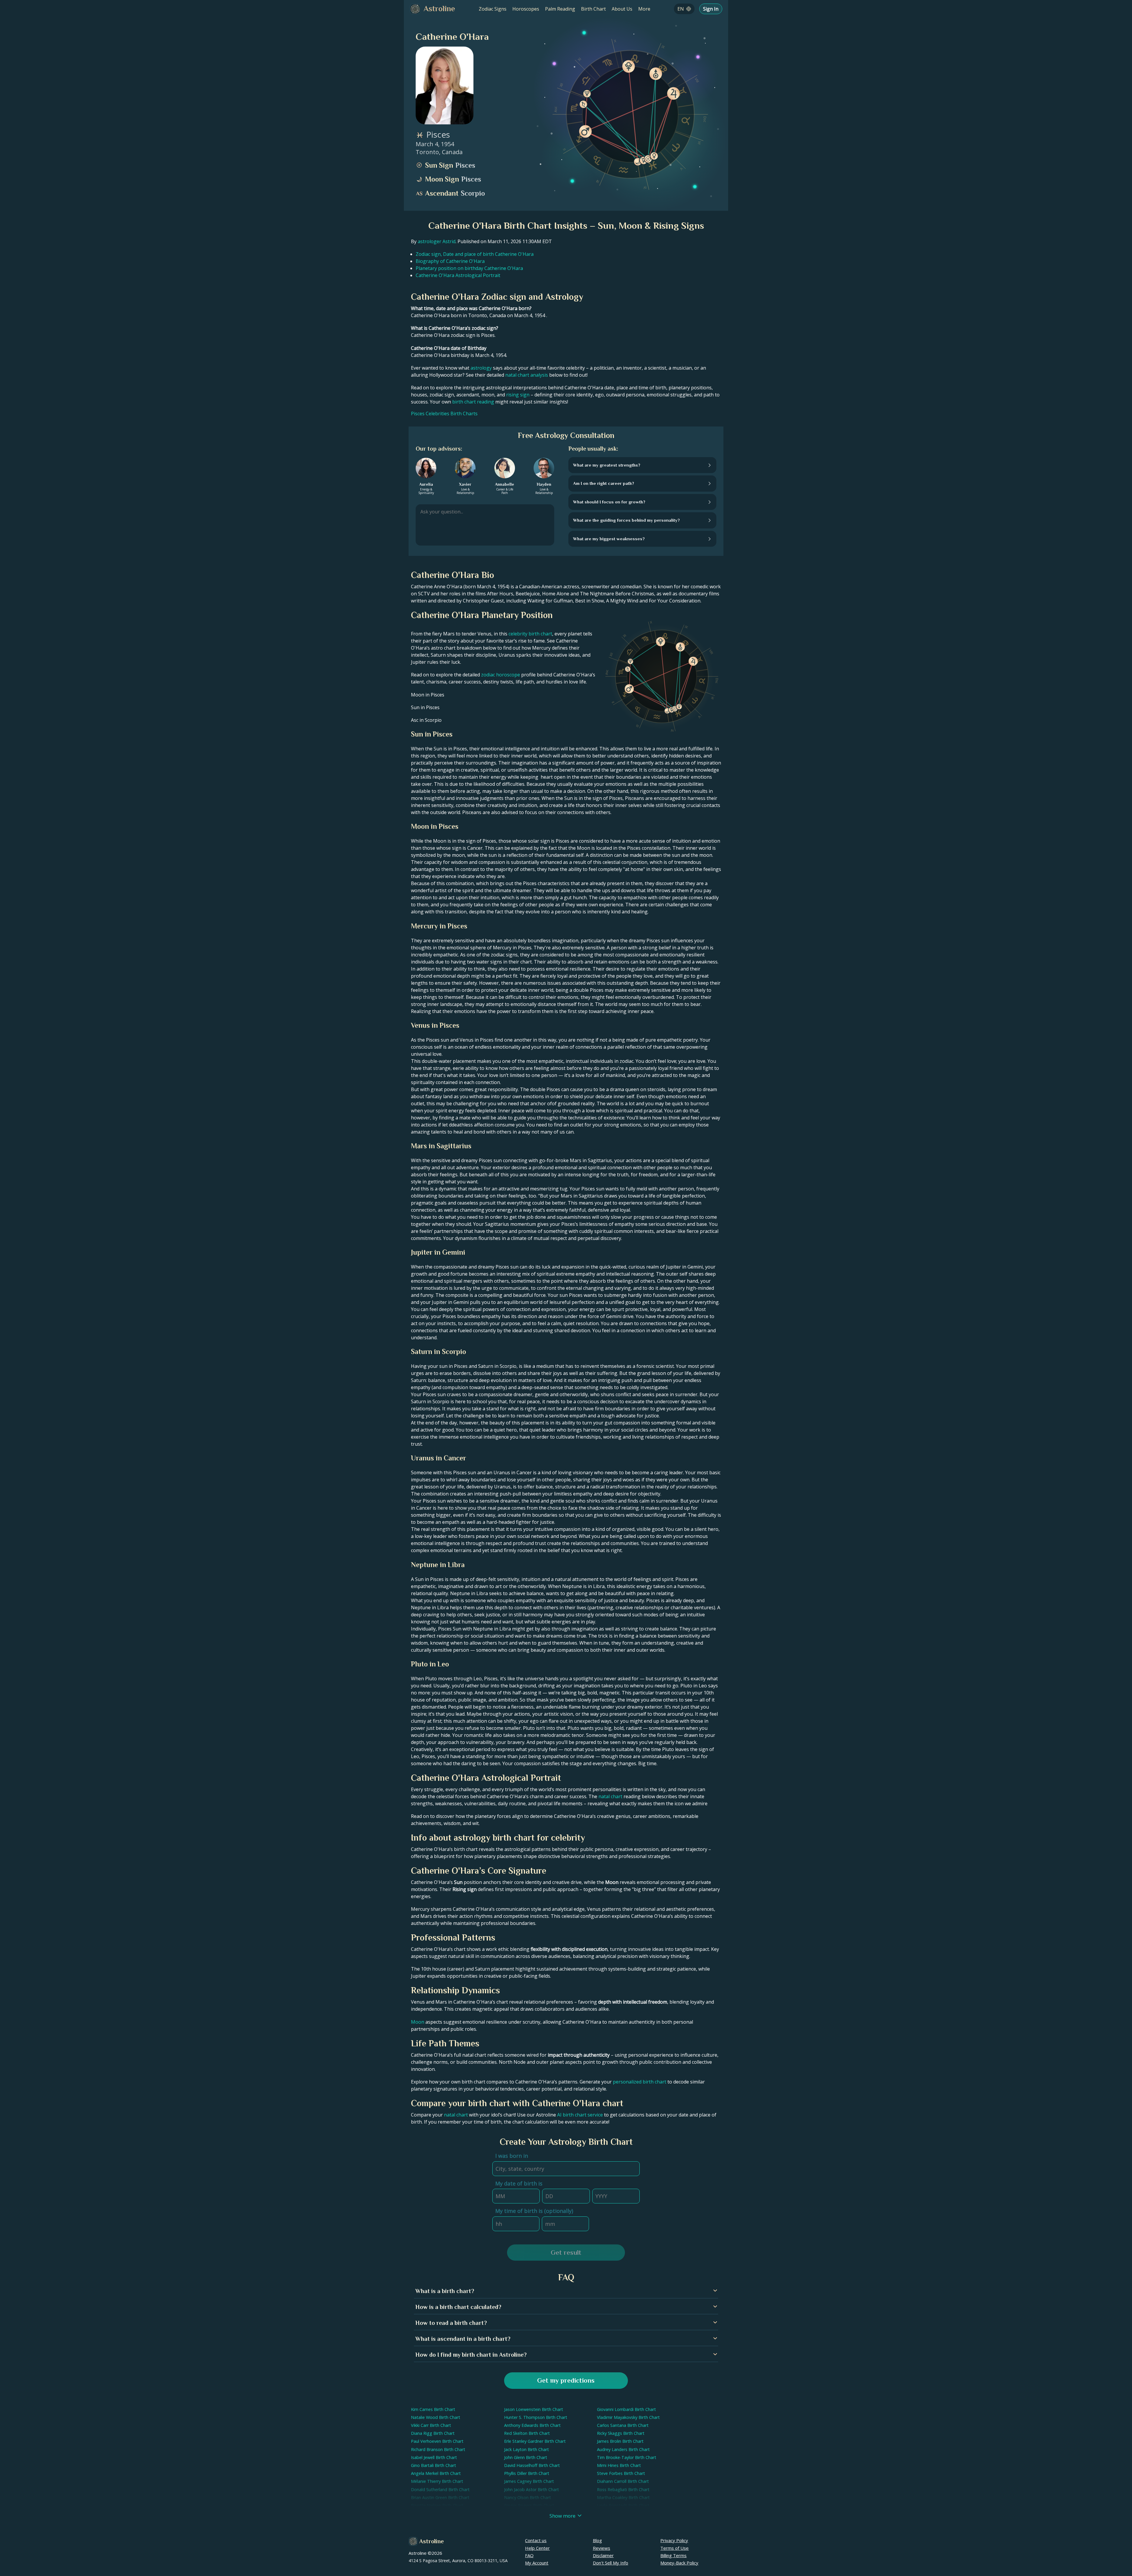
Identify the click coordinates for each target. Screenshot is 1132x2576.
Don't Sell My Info (611, 2563)
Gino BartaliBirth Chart (433, 2465)
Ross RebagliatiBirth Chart (623, 2489)
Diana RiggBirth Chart (433, 2433)
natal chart (610, 1796)
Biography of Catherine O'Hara (450, 261)
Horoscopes (526, 9)
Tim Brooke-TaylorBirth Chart (627, 2457)
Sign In (711, 9)
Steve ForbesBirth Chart (621, 2473)
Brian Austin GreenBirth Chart (440, 2497)
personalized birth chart (640, 2082)
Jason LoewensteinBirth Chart (534, 2409)
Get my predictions (566, 2380)
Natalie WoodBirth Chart (436, 2417)
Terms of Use (674, 2548)
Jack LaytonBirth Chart (526, 2449)
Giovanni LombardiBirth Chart (626, 2409)
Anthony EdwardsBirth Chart (532, 2425)
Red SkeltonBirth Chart (527, 2433)
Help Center (537, 2548)
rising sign (518, 395)
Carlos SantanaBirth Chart (623, 2425)
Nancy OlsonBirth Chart (528, 2497)
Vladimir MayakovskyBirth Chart (628, 2417)
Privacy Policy (674, 2540)
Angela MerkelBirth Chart (436, 2473)
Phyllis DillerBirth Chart (527, 2473)
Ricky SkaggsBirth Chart (621, 2433)
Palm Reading (560, 9)
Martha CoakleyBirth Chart (623, 2497)
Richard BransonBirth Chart (438, 2449)
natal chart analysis (527, 375)
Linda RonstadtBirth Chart (623, 2505)
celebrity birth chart (530, 634)
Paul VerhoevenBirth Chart (437, 2441)
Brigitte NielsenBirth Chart (437, 2505)
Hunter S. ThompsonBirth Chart (536, 2417)
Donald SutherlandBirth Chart (440, 2489)
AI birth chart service (580, 2115)
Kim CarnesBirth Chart (433, 2409)
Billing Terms (673, 2555)
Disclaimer (603, 2555)
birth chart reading (473, 402)
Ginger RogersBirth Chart (529, 2505)
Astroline (431, 2541)
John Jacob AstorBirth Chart (532, 2489)
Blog (597, 2540)
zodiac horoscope (501, 675)
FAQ (529, 2555)
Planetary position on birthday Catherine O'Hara (469, 268)
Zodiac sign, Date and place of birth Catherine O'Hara (475, 254)
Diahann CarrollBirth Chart (623, 2481)
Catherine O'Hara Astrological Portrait (458, 275)
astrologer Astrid (437, 241)
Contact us (536, 2540)
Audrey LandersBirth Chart (623, 2449)
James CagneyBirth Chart (529, 2481)
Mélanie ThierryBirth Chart (437, 2481)
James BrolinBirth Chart (620, 2441)
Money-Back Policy (679, 2563)
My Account (537, 2563)
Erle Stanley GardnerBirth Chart (535, 2441)
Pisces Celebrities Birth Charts (444, 414)
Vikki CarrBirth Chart (431, 2425)
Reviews (602, 2548)
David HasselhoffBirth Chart (532, 2465)
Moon (418, 2022)
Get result (566, 2253)
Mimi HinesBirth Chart (619, 2465)
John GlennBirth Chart (526, 2457)
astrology (481, 368)
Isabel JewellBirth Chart (434, 2457)
